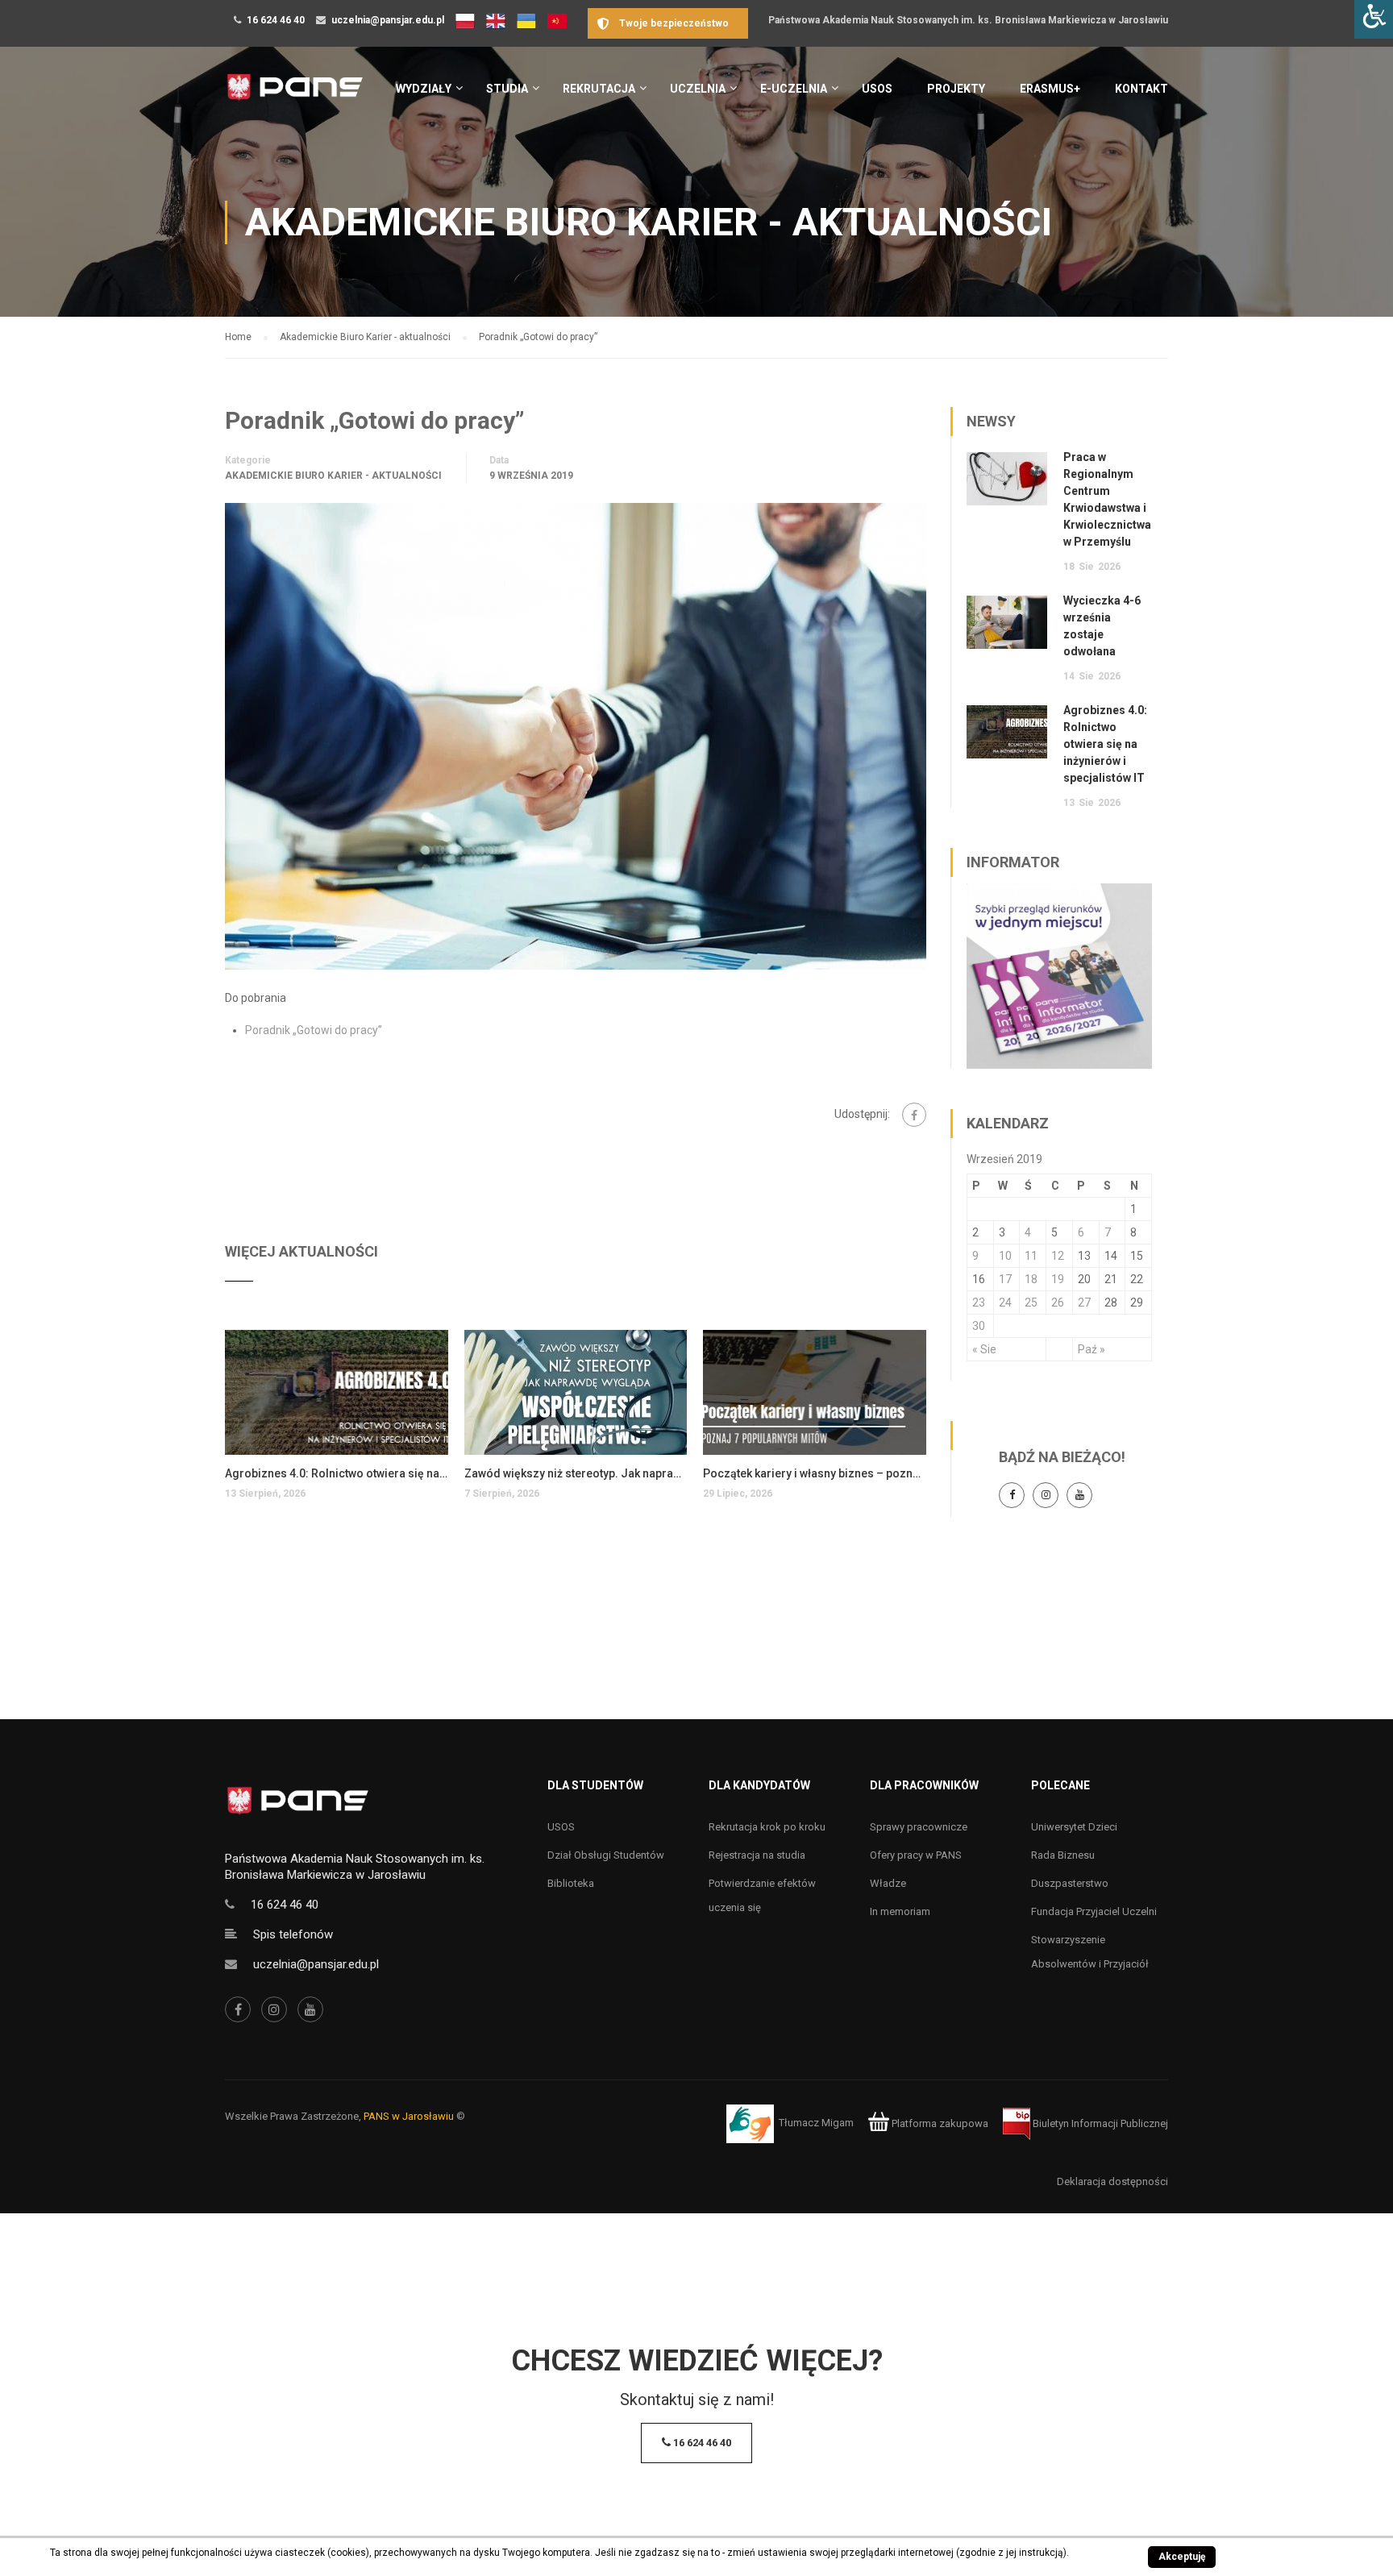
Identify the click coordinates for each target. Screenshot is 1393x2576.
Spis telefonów (293, 1934)
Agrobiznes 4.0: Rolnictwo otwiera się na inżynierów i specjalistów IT (337, 1473)
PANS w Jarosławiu (409, 2116)
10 (1005, 1256)
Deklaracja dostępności (1112, 2181)
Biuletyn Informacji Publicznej (1099, 2123)
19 (1058, 1279)
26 (1058, 1303)
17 (1005, 1279)
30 (979, 1326)
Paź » (1092, 1349)
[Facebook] (914, 1115)
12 (1058, 1256)
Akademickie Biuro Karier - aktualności (333, 476)
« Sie (984, 1349)
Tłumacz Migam (816, 2123)
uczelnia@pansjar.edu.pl (388, 20)
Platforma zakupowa (939, 2123)
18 (1031, 1279)
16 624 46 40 (276, 20)
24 (1005, 1303)
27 (1084, 1303)
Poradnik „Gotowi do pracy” (314, 1030)
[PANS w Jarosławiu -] (295, 96)
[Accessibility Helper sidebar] (1374, 19)
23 (979, 1303)
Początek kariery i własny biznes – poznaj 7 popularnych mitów (815, 1473)
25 (1031, 1303)
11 (1031, 1256)
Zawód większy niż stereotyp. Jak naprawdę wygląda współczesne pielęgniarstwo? (576, 1473)
